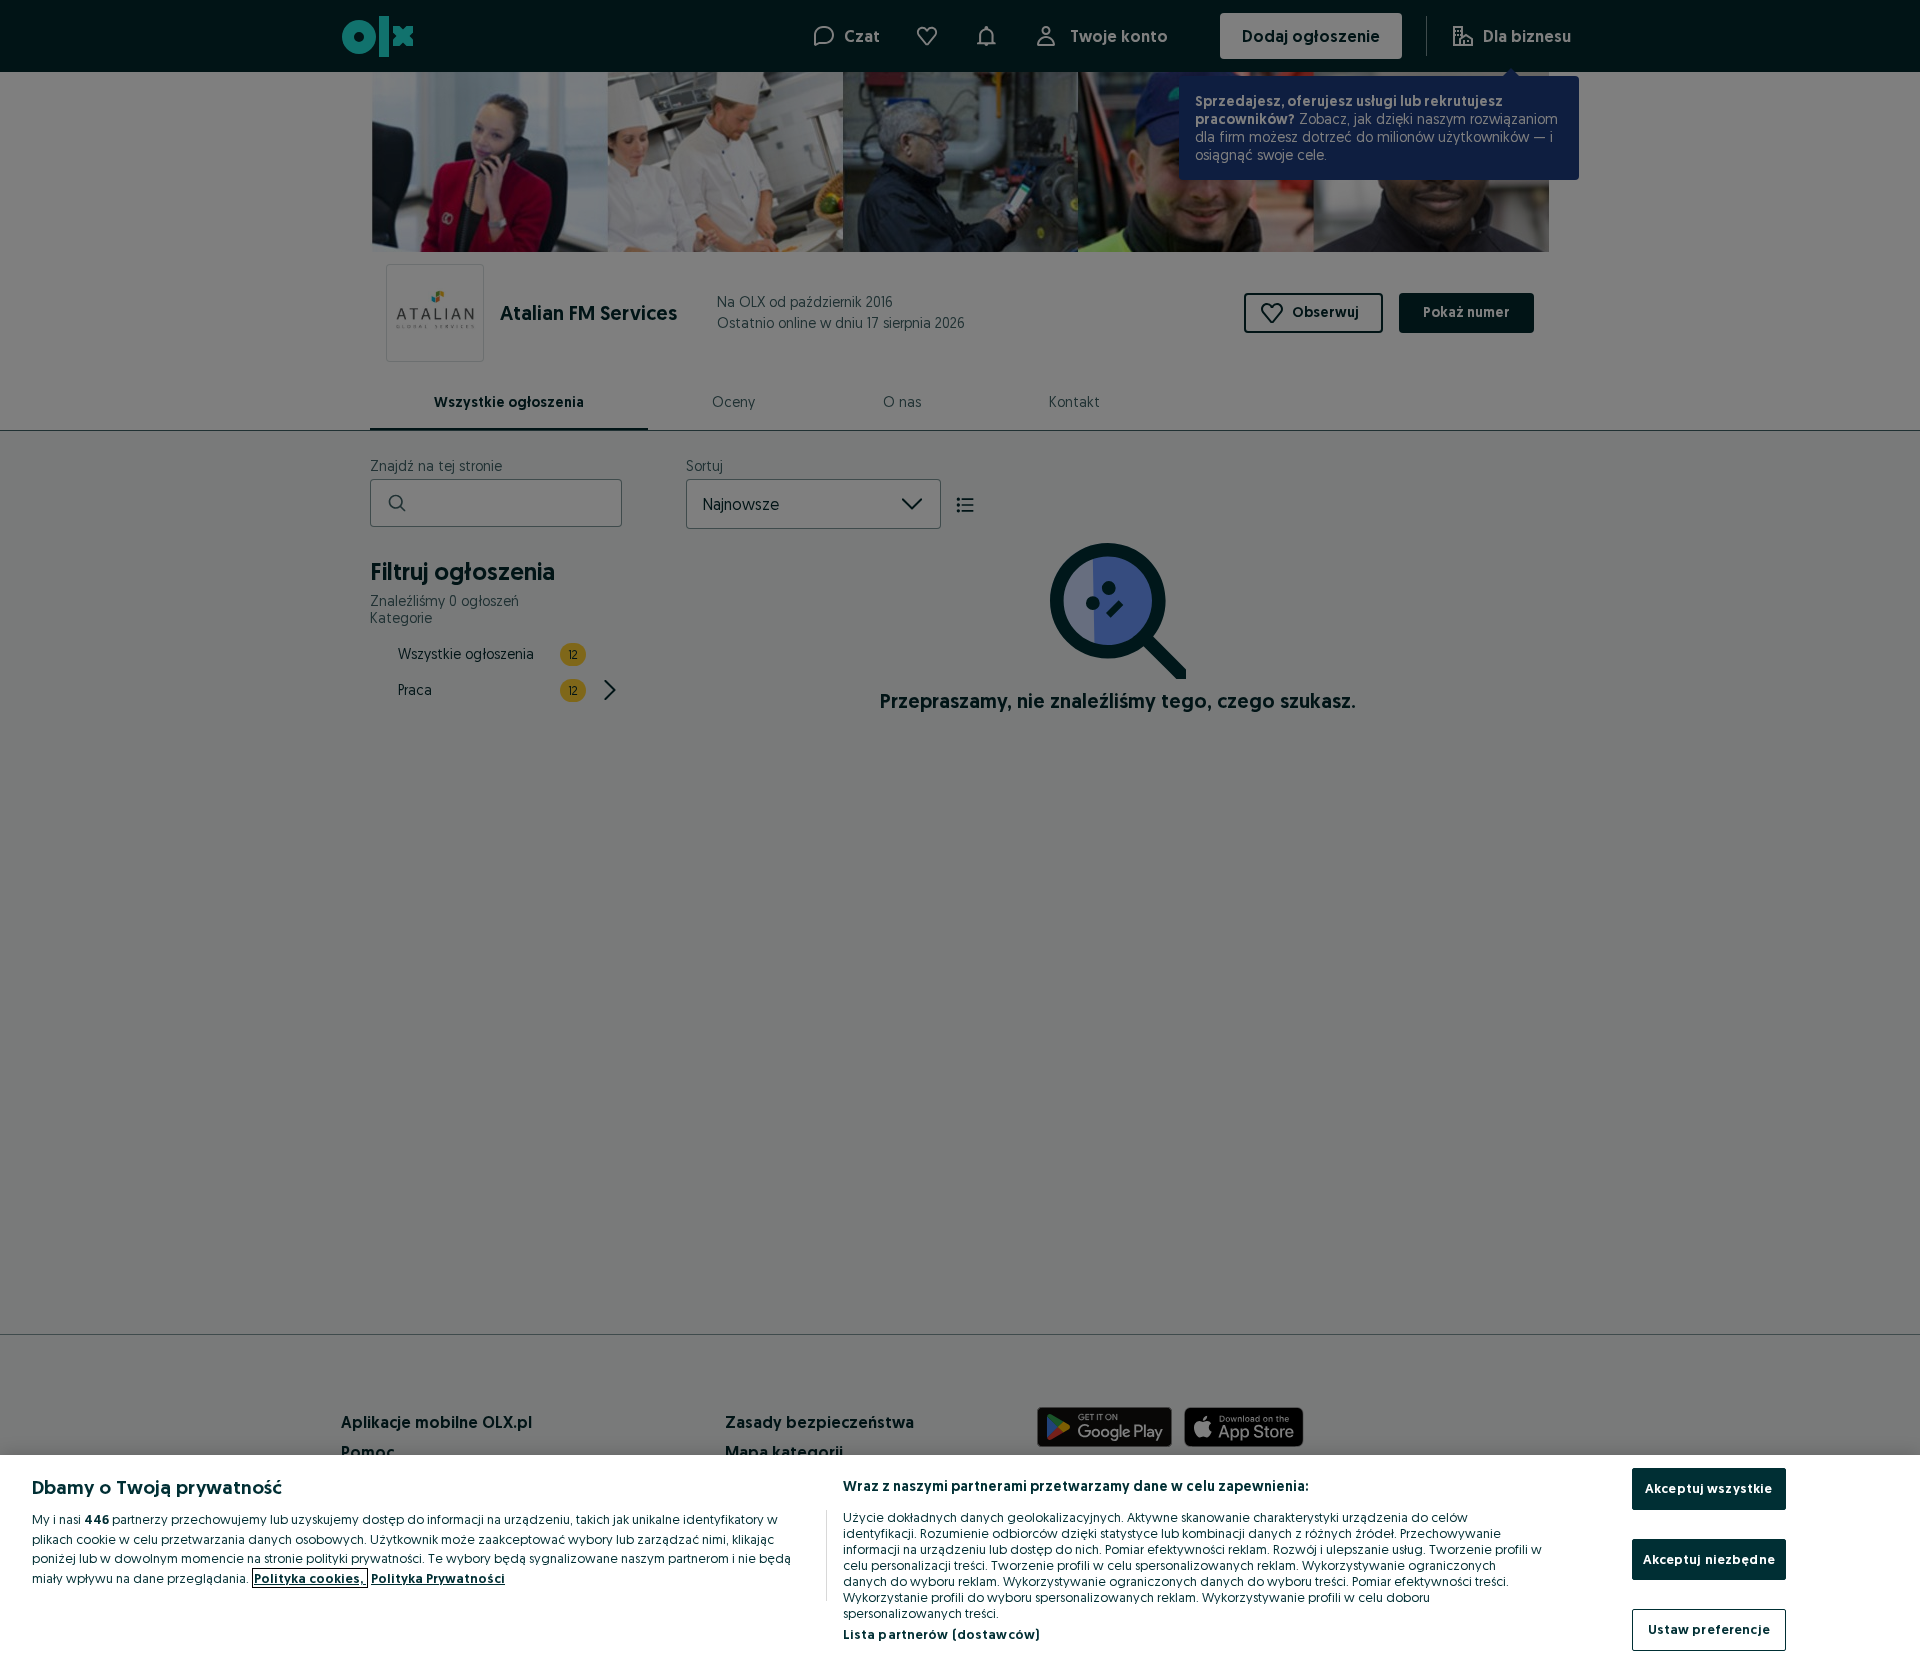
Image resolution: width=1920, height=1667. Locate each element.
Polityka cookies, (310, 1578)
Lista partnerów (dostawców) (941, 1634)
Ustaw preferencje (1709, 1629)
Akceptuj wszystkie (1708, 1488)
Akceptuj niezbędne (1709, 1559)
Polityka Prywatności (438, 1578)
